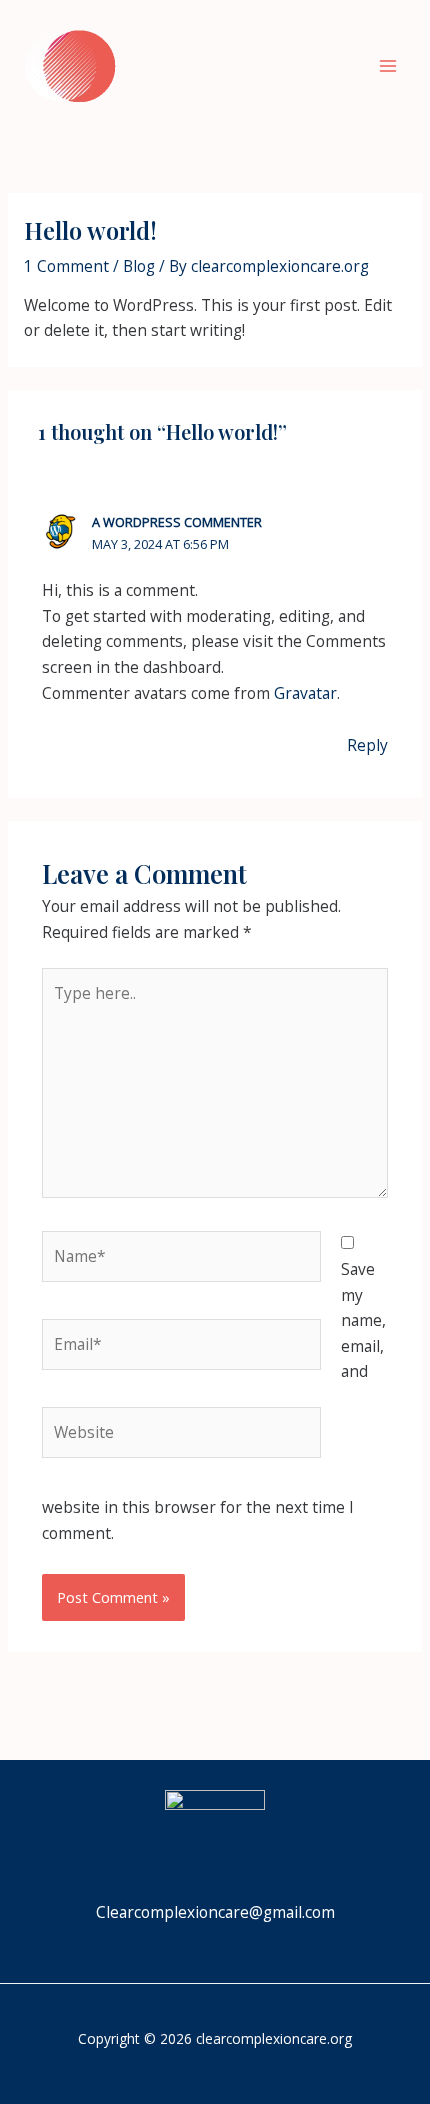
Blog (139, 266)
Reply (367, 745)
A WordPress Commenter (177, 522)
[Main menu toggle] (388, 65)
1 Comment (66, 266)
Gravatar (305, 693)
